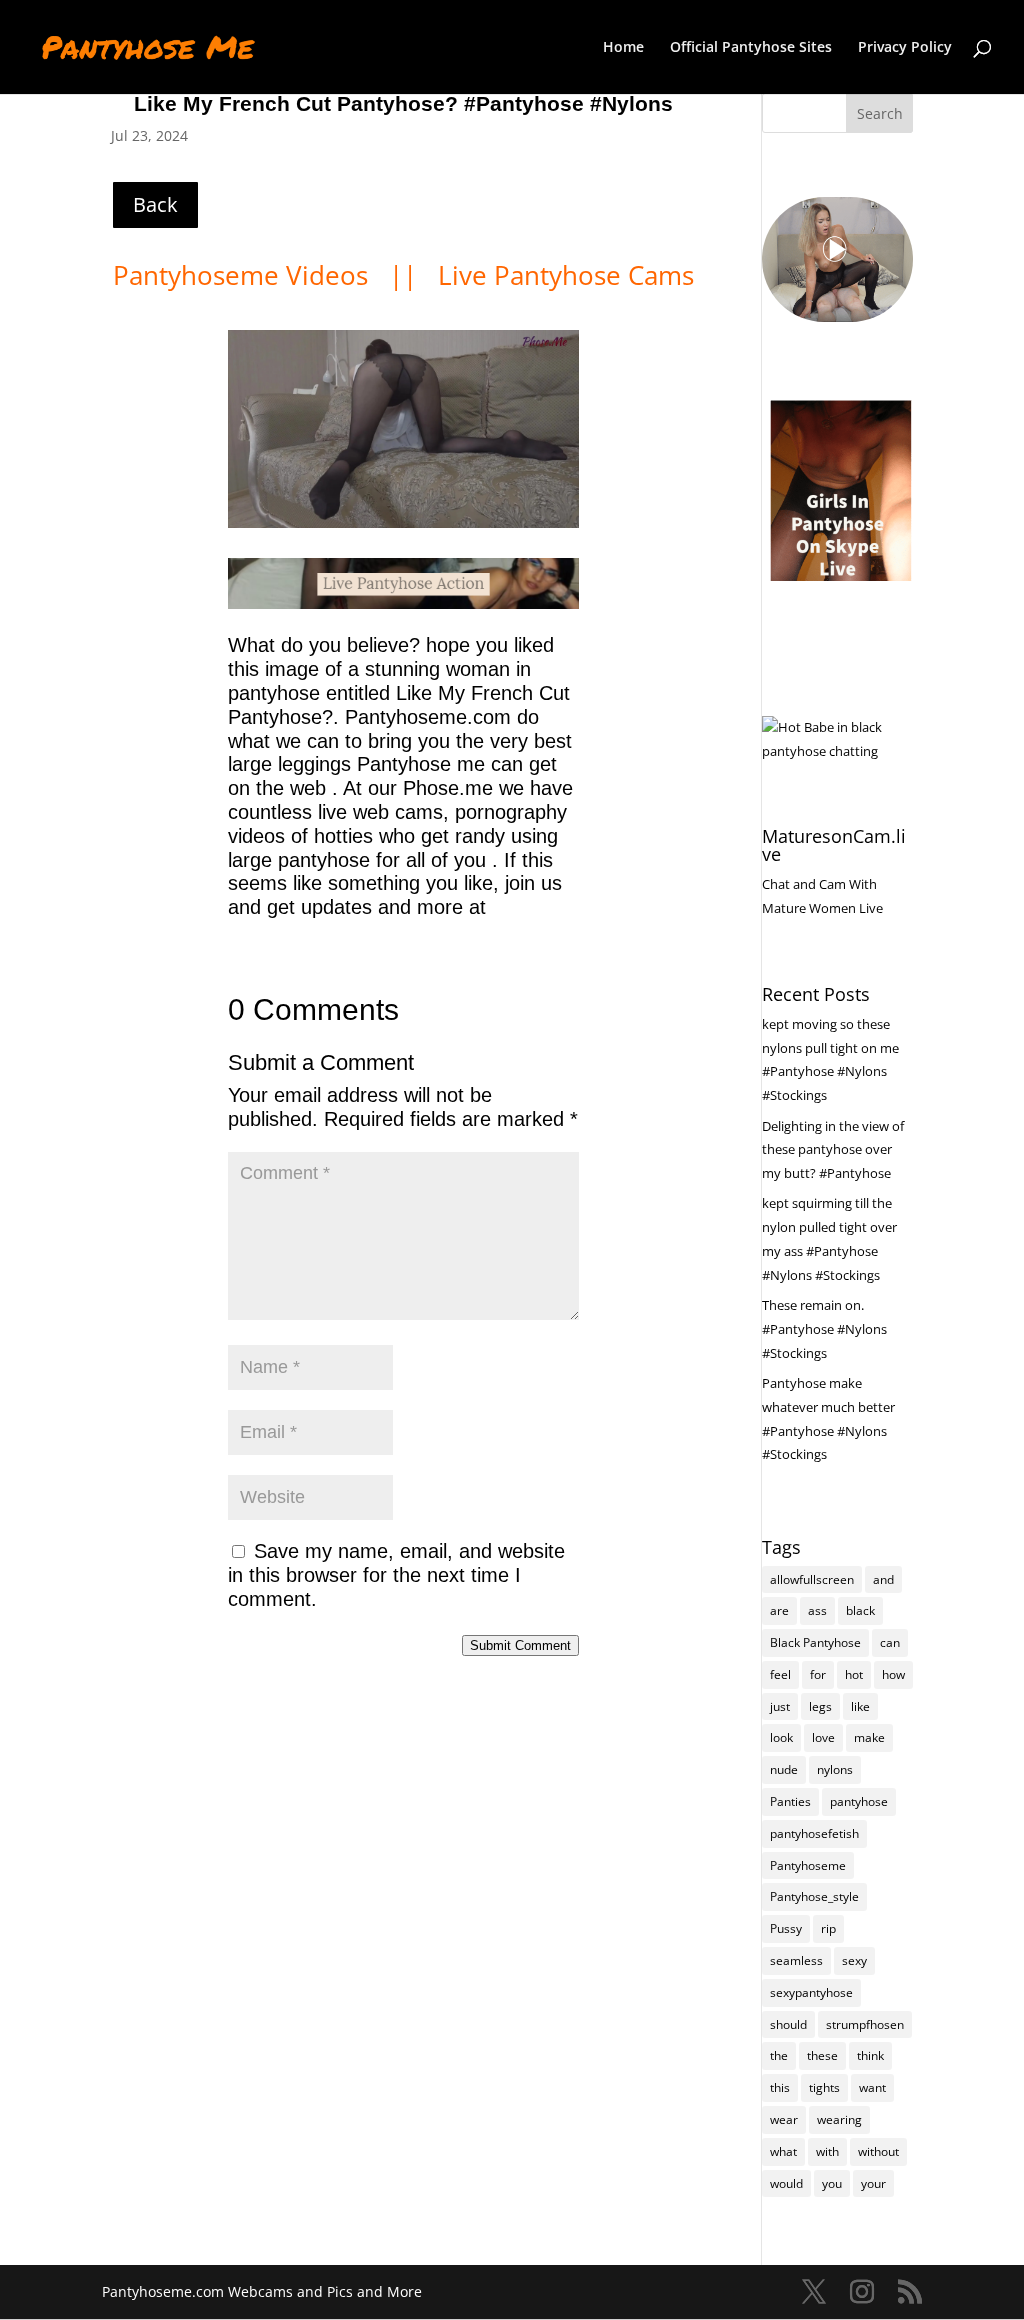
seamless (796, 1960)
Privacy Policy (905, 48)
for (818, 1674)
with (827, 2151)
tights (824, 2087)
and (883, 1579)
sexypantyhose (811, 1992)
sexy (854, 1960)
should (788, 2024)
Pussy (786, 1928)
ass (817, 1610)
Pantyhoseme (808, 1865)
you (832, 2183)
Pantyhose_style (814, 1896)
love (823, 1737)
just (780, 1706)
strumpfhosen (865, 2024)
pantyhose (859, 1801)
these (822, 2055)
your (873, 2183)
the (779, 2055)
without (878, 2151)
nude (784, 1769)
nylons (835, 1769)
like (860, 1706)
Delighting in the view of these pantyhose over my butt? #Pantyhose (833, 1150)
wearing (839, 2119)
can (890, 1642)
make (869, 1737)
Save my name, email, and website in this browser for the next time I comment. (396, 1575)
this (780, 2087)
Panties (790, 1801)
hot (854, 1674)
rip (828, 1928)
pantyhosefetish (814, 1833)
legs (820, 1706)
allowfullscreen (812, 1579)
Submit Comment (520, 1645)
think (870, 2055)
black (860, 1610)
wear (784, 2119)
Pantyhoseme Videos (244, 275)
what (783, 2151)
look (781, 1737)
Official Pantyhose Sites (751, 48)
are (779, 1610)
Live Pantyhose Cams (566, 275)
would (786, 2183)
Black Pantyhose (815, 1642)
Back (155, 204)
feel (780, 1674)
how (893, 1674)
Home (623, 48)
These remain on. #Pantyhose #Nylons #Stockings (824, 1329)
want (872, 2087)
